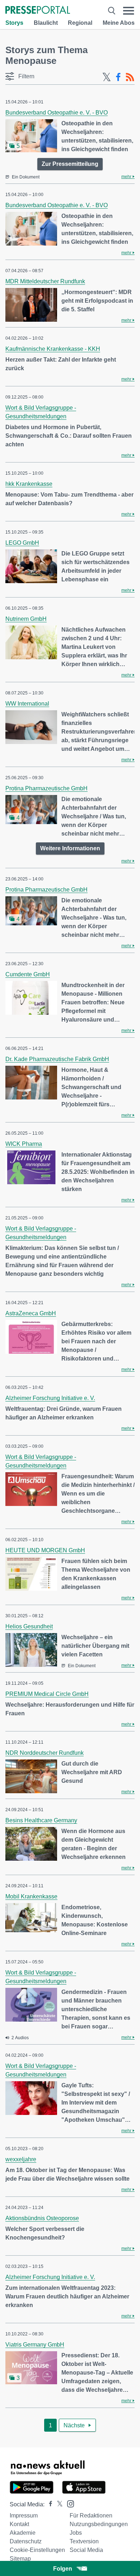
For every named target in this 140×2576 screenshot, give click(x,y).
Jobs (76, 2533)
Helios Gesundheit (29, 1626)
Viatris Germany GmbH (35, 2345)
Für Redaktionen (91, 2515)
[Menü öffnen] (129, 11)
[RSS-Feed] (130, 77)
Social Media (86, 2550)
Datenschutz (26, 2541)
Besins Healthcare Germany (41, 1820)
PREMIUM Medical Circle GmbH (47, 1694)
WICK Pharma (24, 1144)
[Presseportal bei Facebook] (48, 2504)
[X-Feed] (107, 77)
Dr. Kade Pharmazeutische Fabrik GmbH (57, 1059)
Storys (14, 23)
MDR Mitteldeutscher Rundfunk (45, 281)
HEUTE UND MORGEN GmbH (45, 1550)
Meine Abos (119, 23)
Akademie (23, 2533)
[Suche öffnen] (112, 11)
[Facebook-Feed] (118, 77)
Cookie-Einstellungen (37, 2550)
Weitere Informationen (70, 848)
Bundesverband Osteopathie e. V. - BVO (57, 113)
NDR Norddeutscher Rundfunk (45, 1753)
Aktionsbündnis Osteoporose (42, 2218)
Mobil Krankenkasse (31, 1896)
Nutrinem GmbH (26, 619)
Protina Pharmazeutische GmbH (46, 788)
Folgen (63, 2569)
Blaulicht (46, 23)
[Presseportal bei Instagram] (68, 2503)
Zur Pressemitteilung (70, 164)
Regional (80, 23)
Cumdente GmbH (28, 974)
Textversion (84, 2541)
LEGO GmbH (22, 543)
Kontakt (19, 2524)
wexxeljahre (21, 2159)
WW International (27, 704)
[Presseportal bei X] (58, 2504)
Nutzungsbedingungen (99, 2524)
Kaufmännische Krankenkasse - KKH (53, 349)
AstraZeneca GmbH (31, 1313)
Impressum (24, 2515)
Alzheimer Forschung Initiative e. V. (50, 1398)
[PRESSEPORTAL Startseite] (38, 11)
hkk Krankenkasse (29, 484)
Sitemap (20, 2559)
